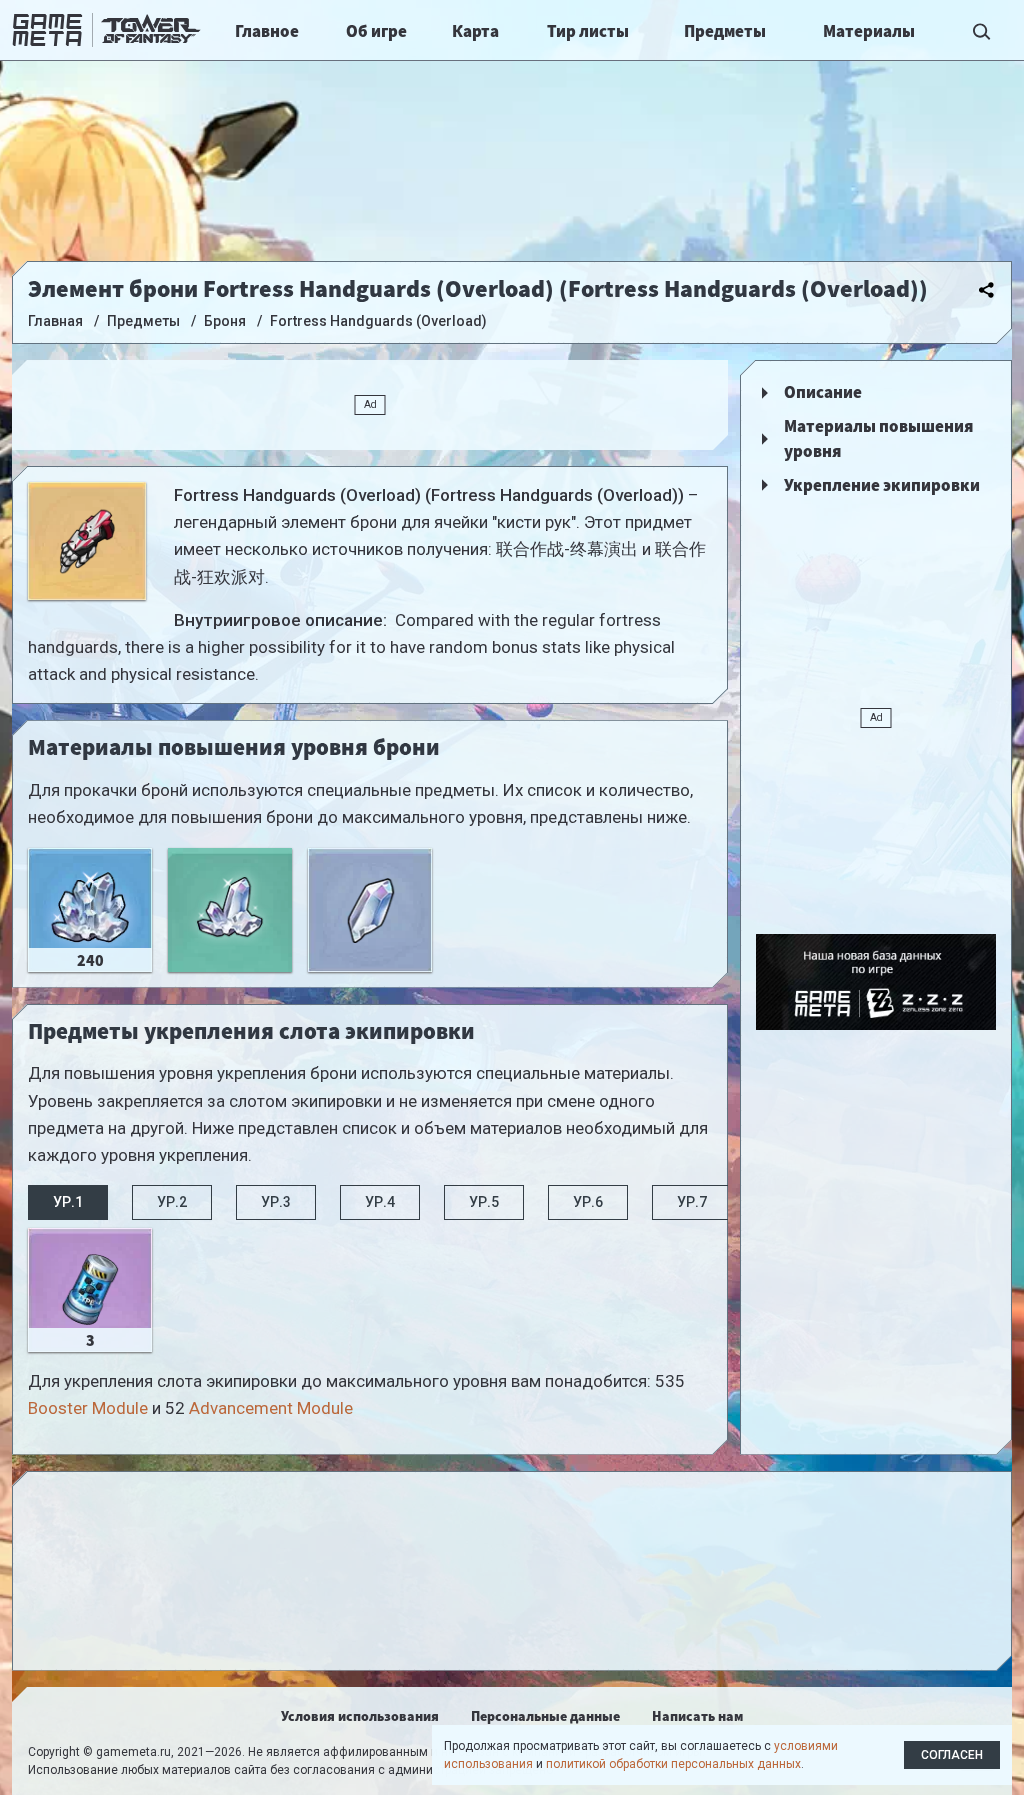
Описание (823, 392)
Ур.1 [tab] (68, 1202)
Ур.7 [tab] (692, 1202)
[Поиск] (982, 30)
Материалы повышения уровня (878, 439)
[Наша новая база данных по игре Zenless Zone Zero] (876, 982)
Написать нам (697, 1716)
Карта (475, 31)
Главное (267, 31)
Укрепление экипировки (882, 485)
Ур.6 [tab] (588, 1202)
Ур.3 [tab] (276, 1202)
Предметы (725, 31)
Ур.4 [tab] (380, 1202)
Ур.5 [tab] (484, 1202)
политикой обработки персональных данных (673, 1764)
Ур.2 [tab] (172, 1202)
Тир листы (588, 31)
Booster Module (88, 1408)
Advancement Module (271, 1408)
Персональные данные (545, 1716)
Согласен (952, 1755)
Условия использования (360, 1716)
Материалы (869, 31)
